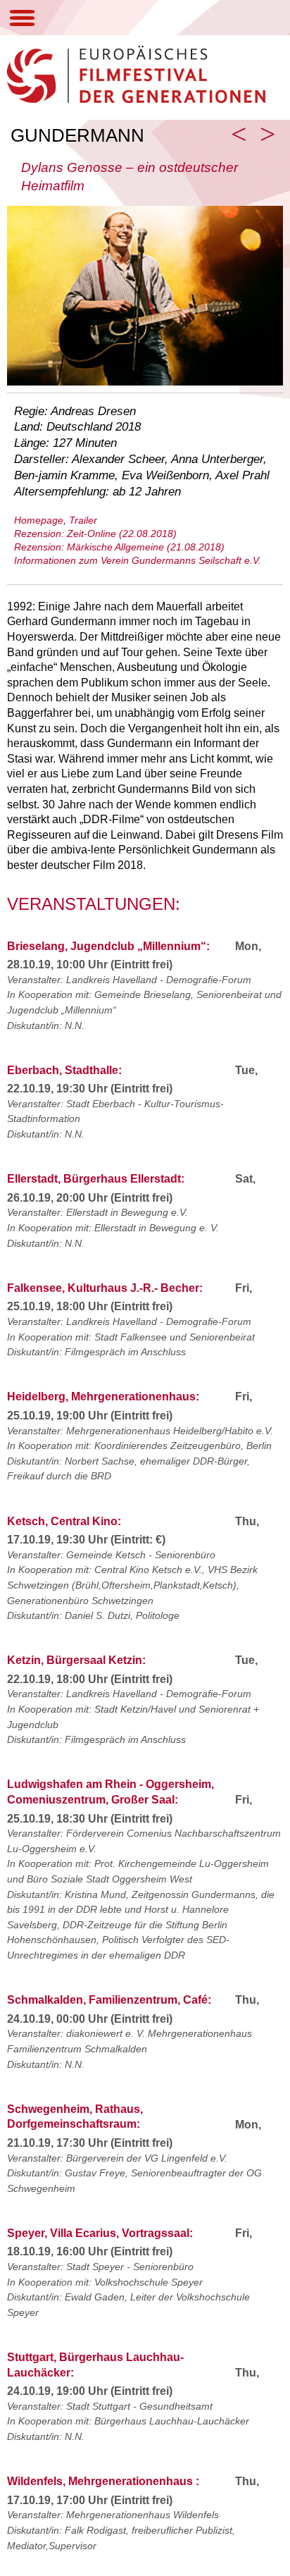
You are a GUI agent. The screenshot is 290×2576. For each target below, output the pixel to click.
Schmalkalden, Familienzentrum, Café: (109, 2000)
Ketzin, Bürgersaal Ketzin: (76, 1660)
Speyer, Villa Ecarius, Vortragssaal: (100, 2233)
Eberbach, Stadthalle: (64, 1070)
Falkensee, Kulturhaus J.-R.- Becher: (105, 1288)
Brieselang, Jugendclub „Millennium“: (108, 946)
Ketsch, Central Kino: (64, 1521)
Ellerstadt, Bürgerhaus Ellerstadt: (96, 1179)
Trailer (83, 520)
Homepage (39, 520)
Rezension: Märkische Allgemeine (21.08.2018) (119, 547)
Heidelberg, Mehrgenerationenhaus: (103, 1397)
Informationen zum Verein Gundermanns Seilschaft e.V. (138, 560)
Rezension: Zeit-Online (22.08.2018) (95, 534)
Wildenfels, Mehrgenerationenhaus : (103, 2481)
